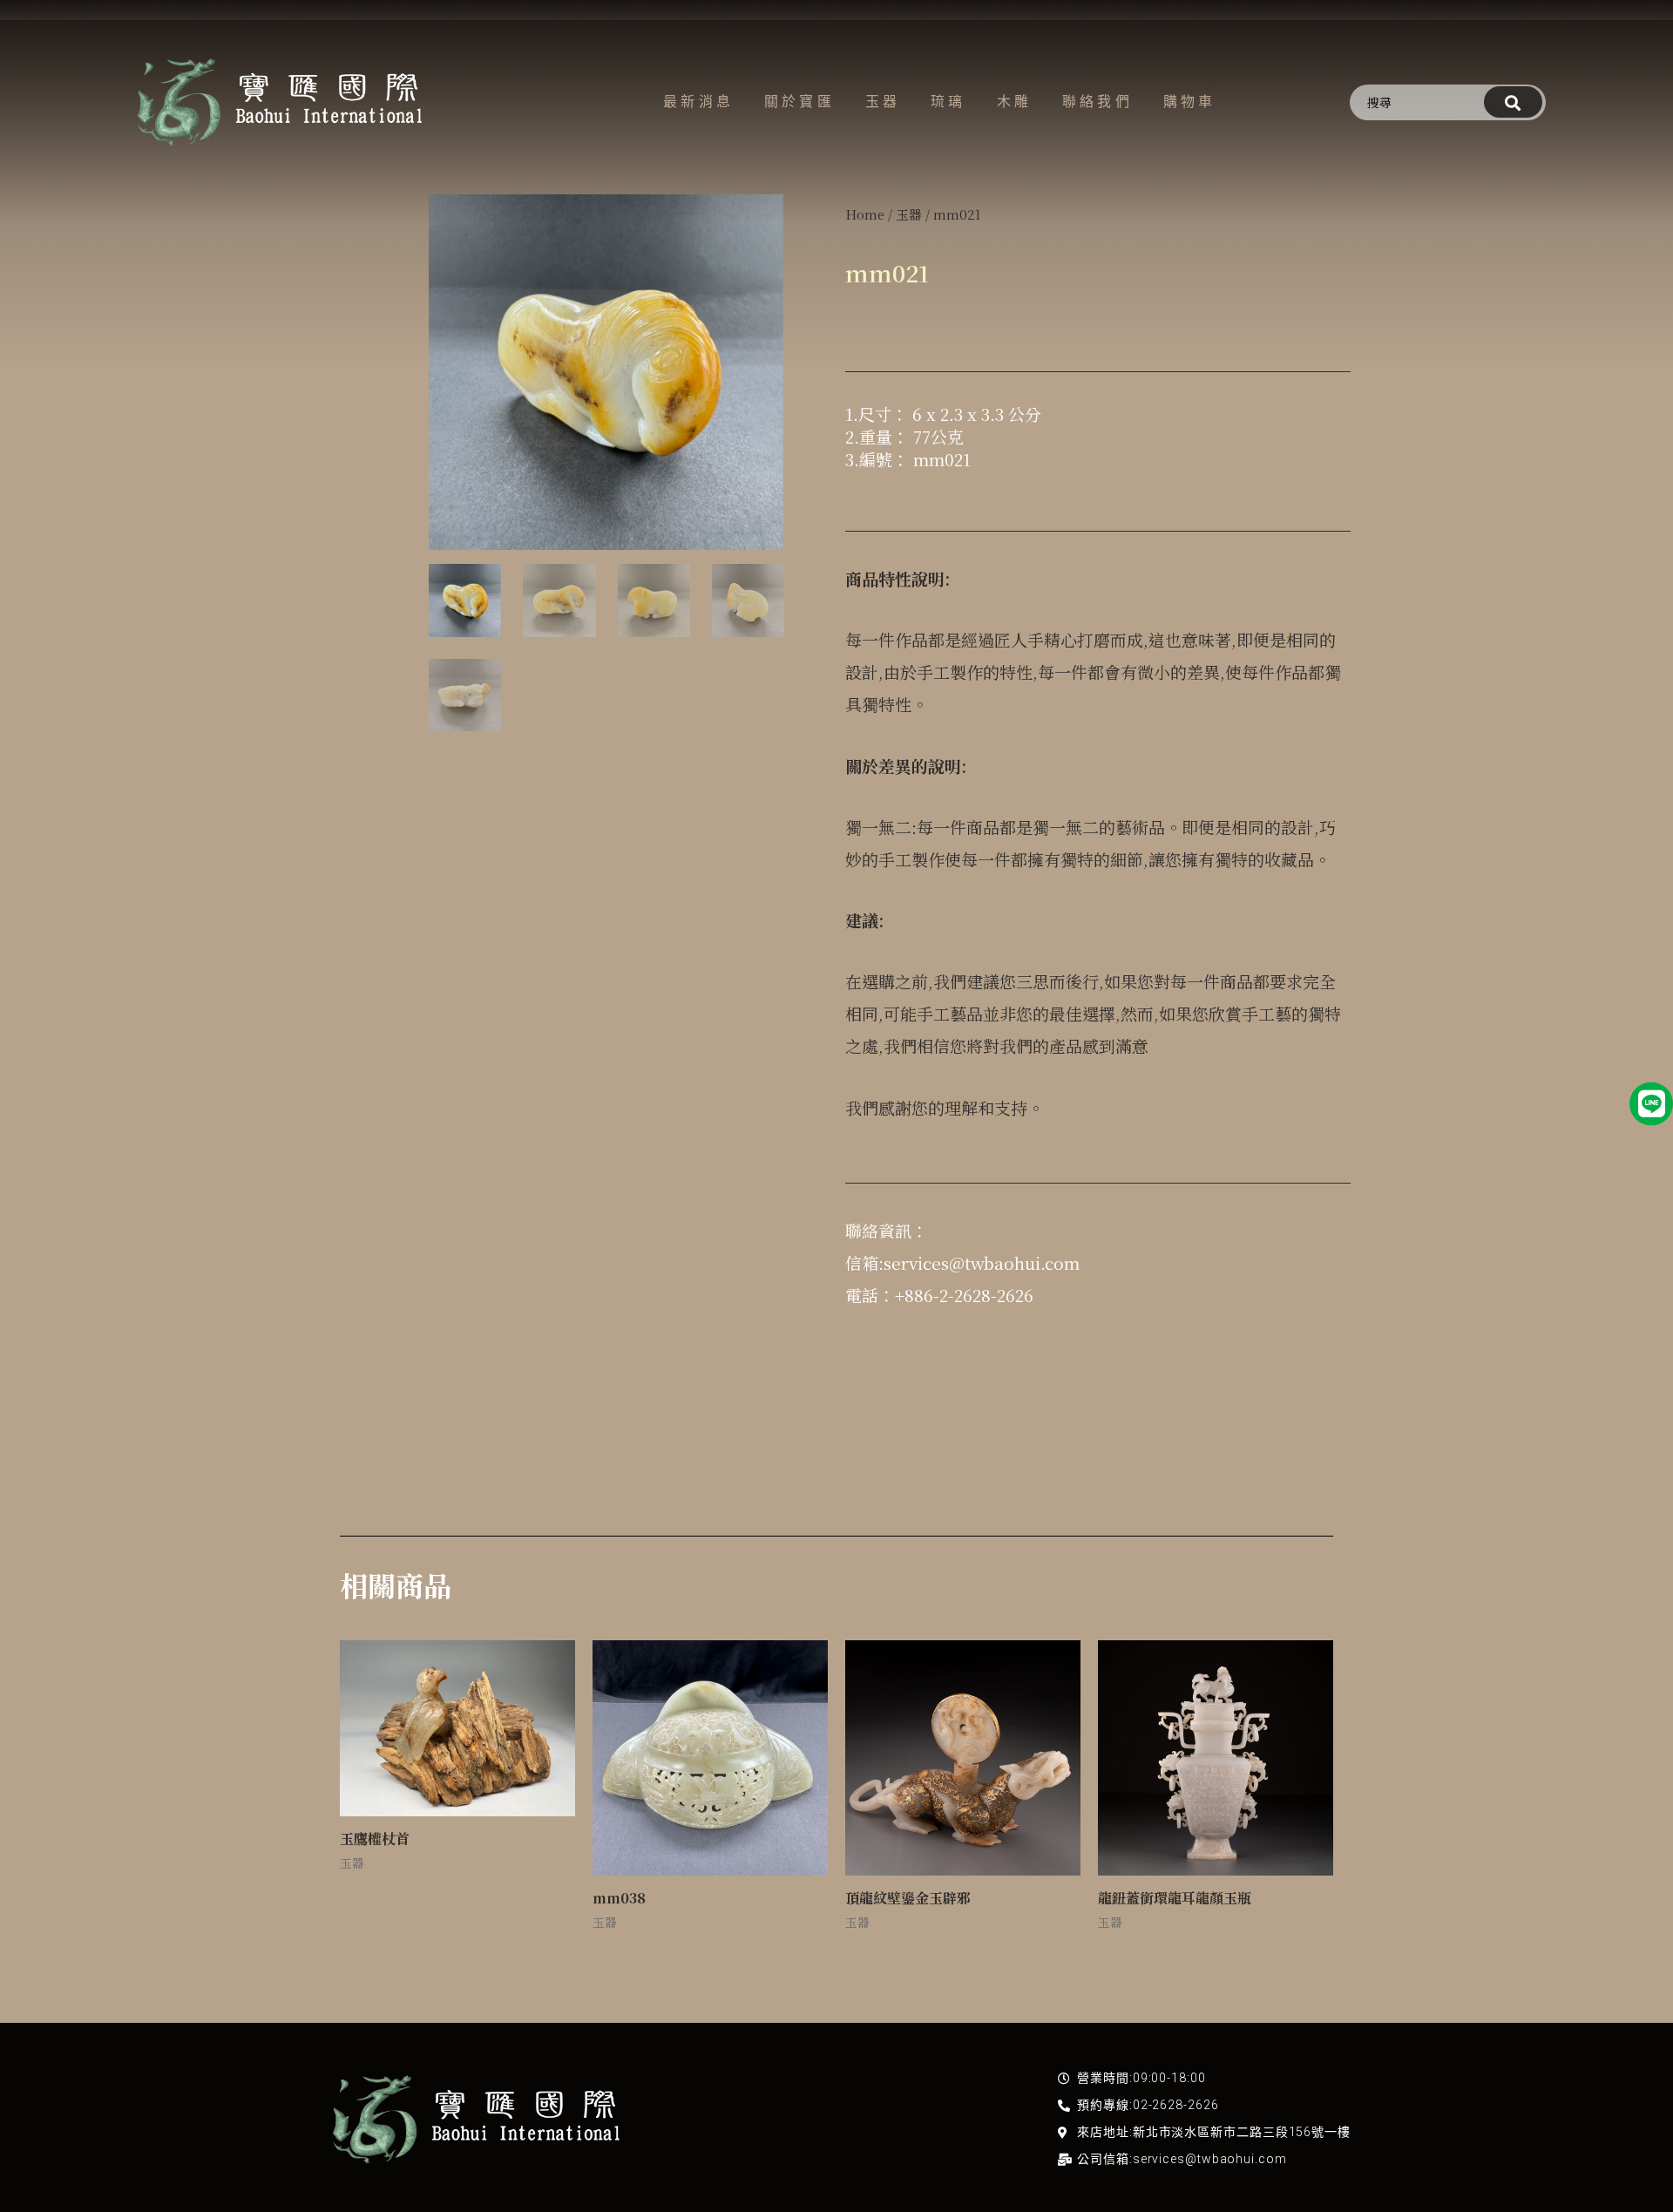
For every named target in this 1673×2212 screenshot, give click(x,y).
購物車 (1190, 102)
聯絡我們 (1097, 102)
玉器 (883, 102)
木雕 (1014, 102)
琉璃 (948, 102)
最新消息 (698, 102)
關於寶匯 (799, 102)
